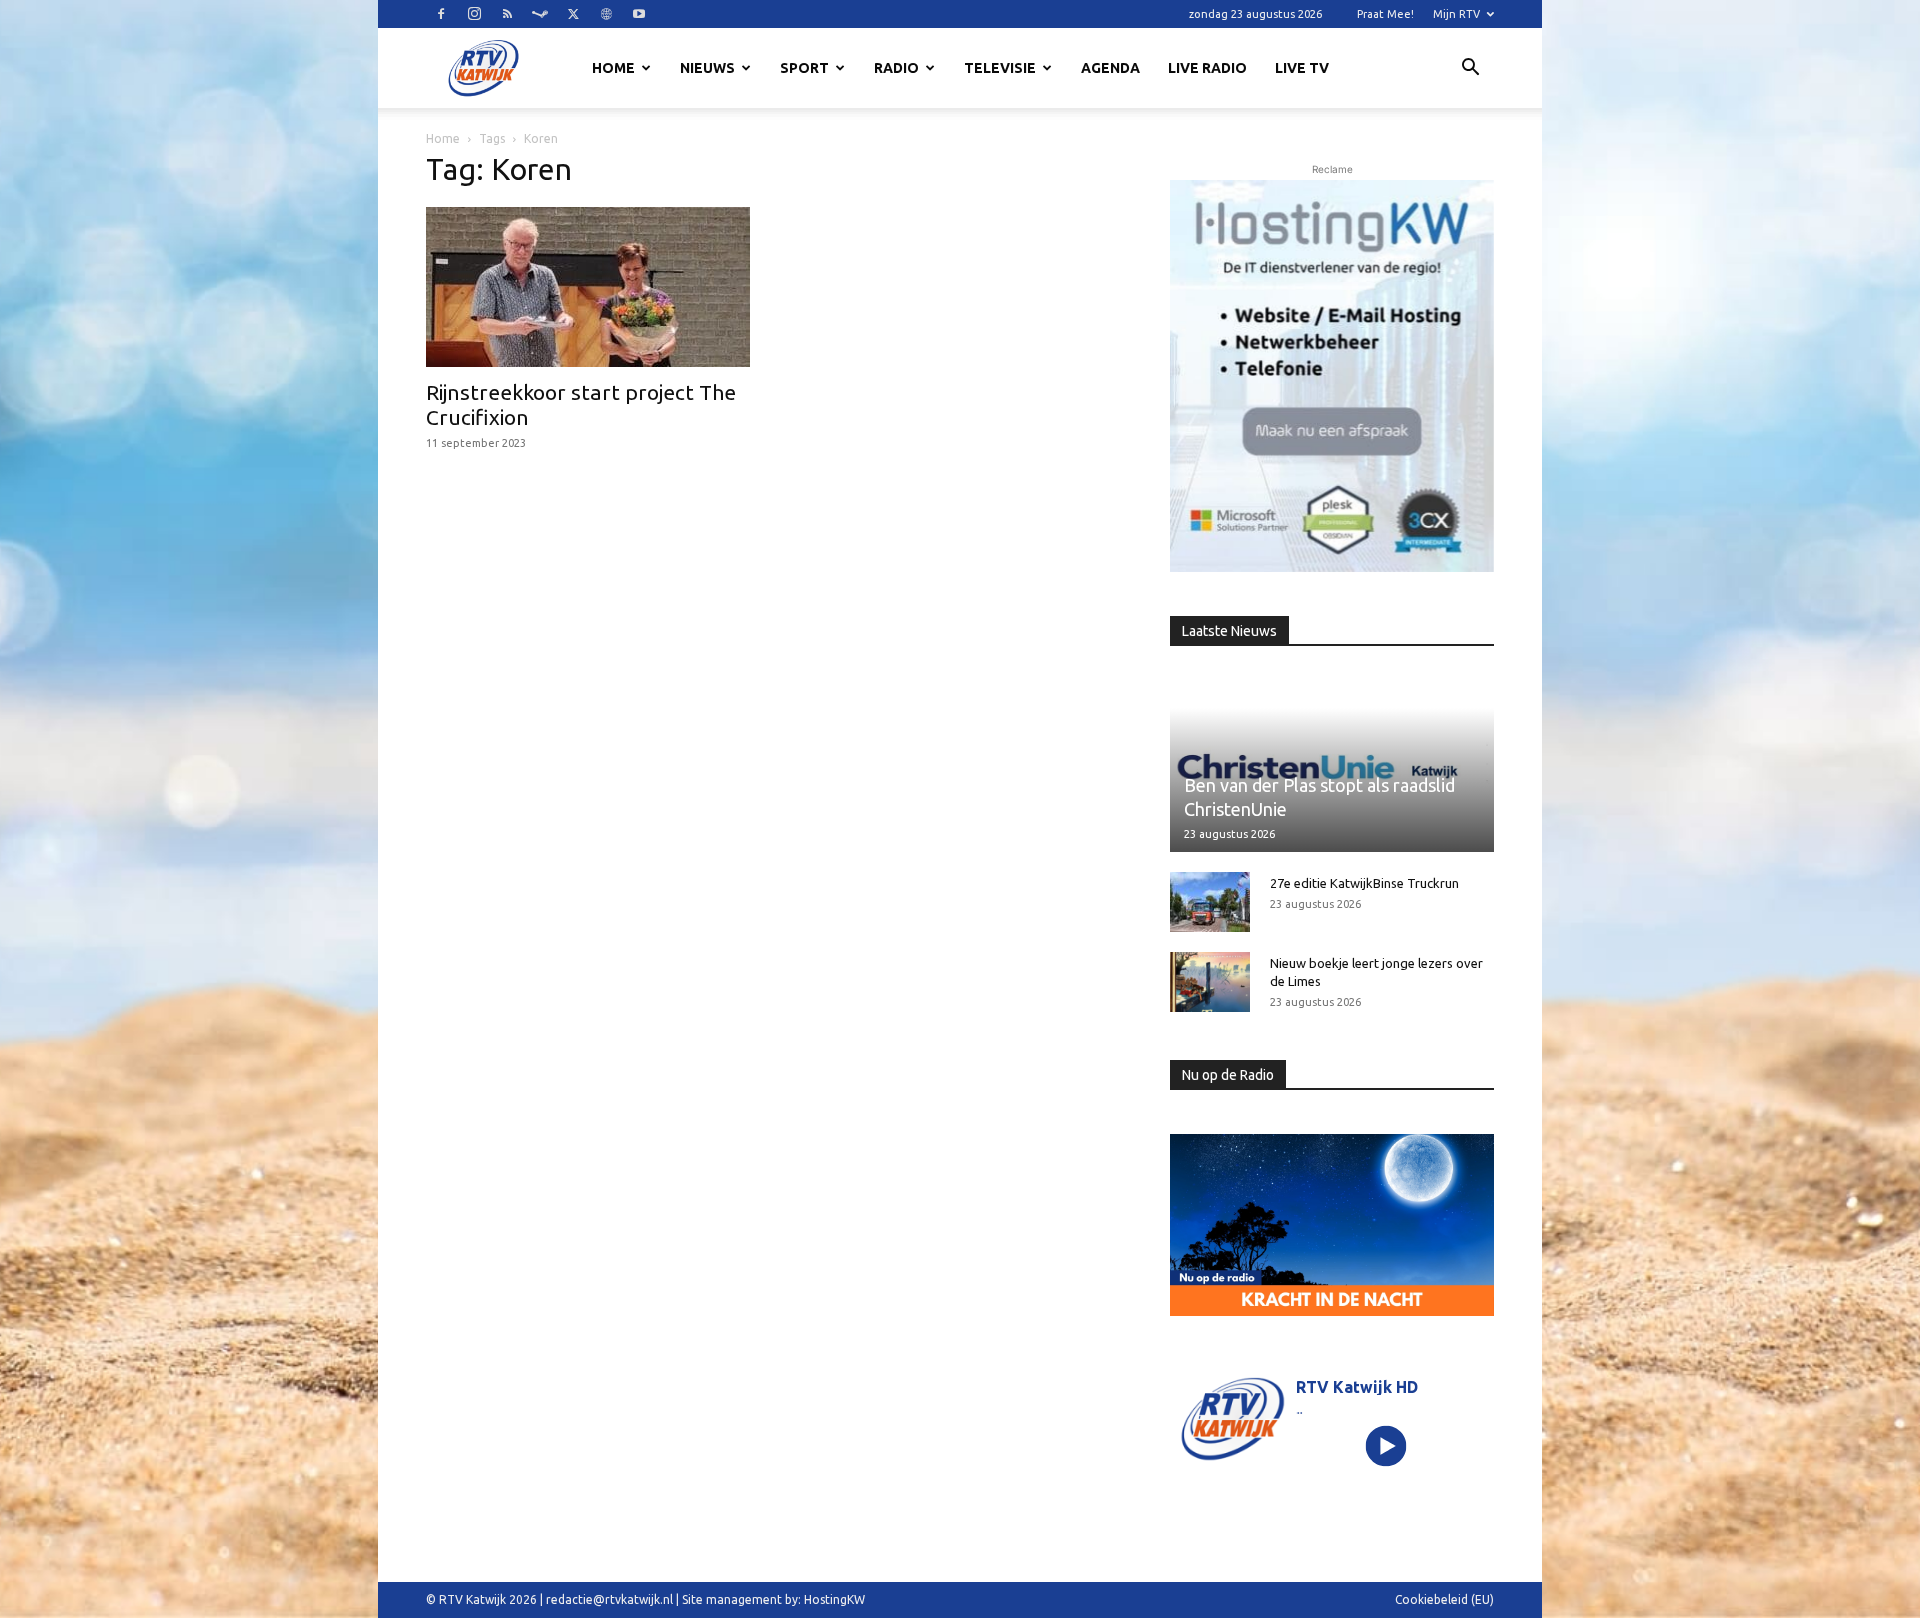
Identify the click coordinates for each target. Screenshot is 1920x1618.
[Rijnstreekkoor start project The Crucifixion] (588, 287)
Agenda (1110, 68)
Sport (804, 68)
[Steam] (540, 14)
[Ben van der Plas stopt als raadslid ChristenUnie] (1332, 761)
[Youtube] (639, 14)
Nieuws (707, 68)
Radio (896, 68)
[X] (573, 14)
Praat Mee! (1385, 14)
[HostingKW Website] (1332, 376)
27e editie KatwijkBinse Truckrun (1364, 883)
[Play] (1386, 1445)
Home (613, 68)
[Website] (606, 14)
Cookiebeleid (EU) (1444, 1599)
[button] (1470, 70)
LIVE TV (1302, 68)
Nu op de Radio (1228, 1075)
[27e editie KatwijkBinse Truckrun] (1210, 902)
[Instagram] (474, 14)
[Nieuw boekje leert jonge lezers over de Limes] (1210, 982)
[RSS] (507, 14)
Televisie (1000, 68)
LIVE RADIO (1207, 68)
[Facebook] (441, 14)
